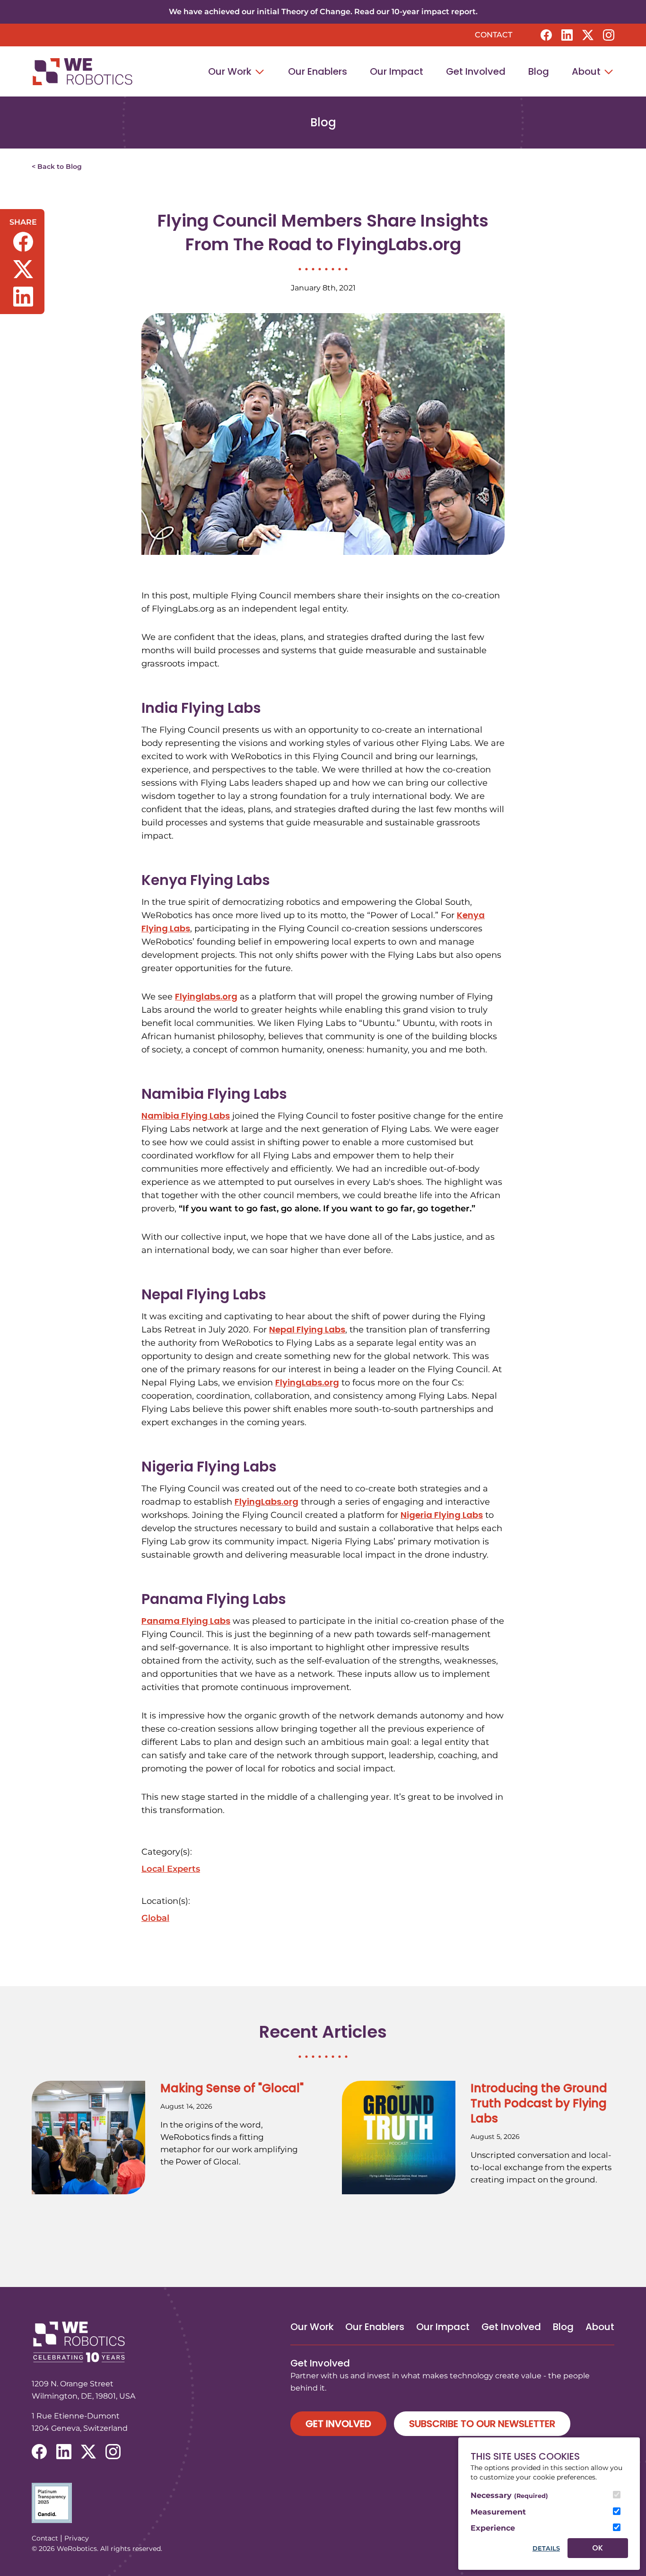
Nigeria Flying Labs (442, 1515)
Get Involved (476, 71)
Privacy (77, 2538)
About (587, 71)
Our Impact (397, 71)
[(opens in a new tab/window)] (546, 35)
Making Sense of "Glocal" (232, 2088)
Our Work (231, 71)
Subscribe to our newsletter (482, 2424)
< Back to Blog (57, 166)
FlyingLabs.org (307, 1382)
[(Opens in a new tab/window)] (323, 2503)
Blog (539, 71)
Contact (493, 35)
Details (546, 2548)
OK (598, 2548)
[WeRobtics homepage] (82, 72)
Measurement (498, 2512)
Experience (493, 2528)
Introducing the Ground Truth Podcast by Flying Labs (539, 2103)
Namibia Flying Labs (186, 1116)
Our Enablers (318, 71)
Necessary (509, 2495)
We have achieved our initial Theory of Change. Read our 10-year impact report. (323, 12)
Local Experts (171, 1869)
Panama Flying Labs (186, 1621)
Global (155, 1918)
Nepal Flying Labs (307, 1329)
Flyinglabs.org (206, 996)
